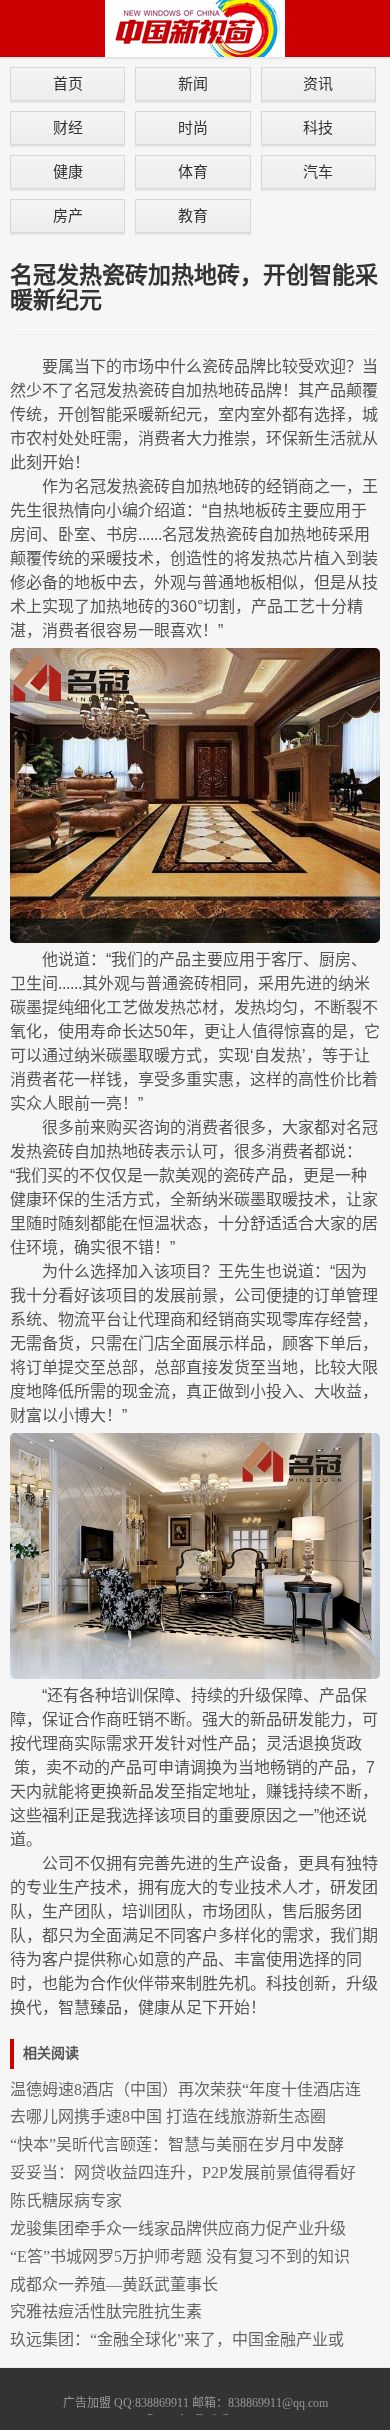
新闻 (193, 83)
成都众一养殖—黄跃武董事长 (114, 2284)
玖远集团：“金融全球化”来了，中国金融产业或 (177, 2339)
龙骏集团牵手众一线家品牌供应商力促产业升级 (178, 2228)
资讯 (318, 83)
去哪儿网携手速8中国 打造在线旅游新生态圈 (168, 2116)
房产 (68, 215)
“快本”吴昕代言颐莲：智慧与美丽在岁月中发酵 (177, 2144)
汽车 (318, 171)
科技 (318, 127)
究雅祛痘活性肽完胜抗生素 (106, 2311)
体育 (193, 171)
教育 (193, 215)
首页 (68, 83)
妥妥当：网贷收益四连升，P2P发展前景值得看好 (183, 2172)
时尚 (193, 127)
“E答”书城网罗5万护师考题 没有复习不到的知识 (180, 2256)
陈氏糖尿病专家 (66, 2200)
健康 (68, 171)
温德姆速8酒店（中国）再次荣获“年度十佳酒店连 (185, 2089)
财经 (68, 127)
